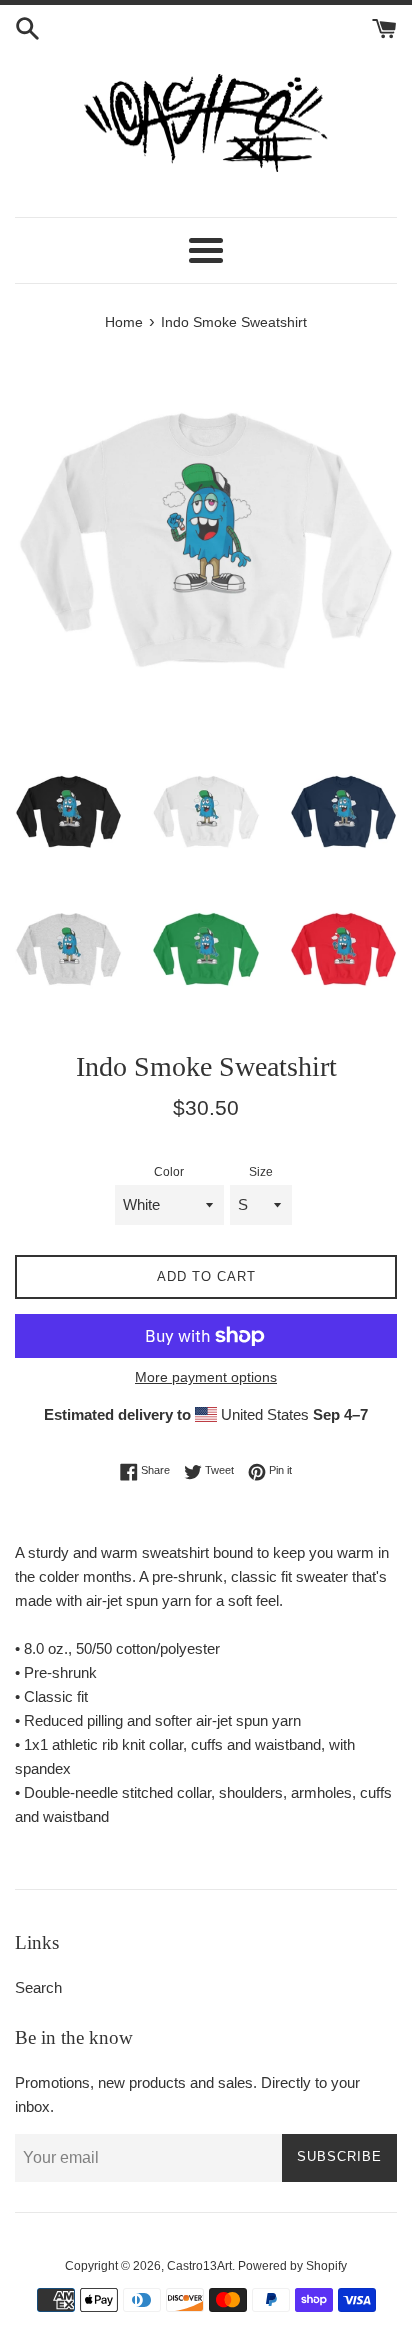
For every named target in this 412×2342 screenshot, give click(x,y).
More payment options (206, 1377)
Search (38, 1987)
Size (261, 1172)
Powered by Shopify (292, 2266)
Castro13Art (199, 2266)
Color (169, 1172)
